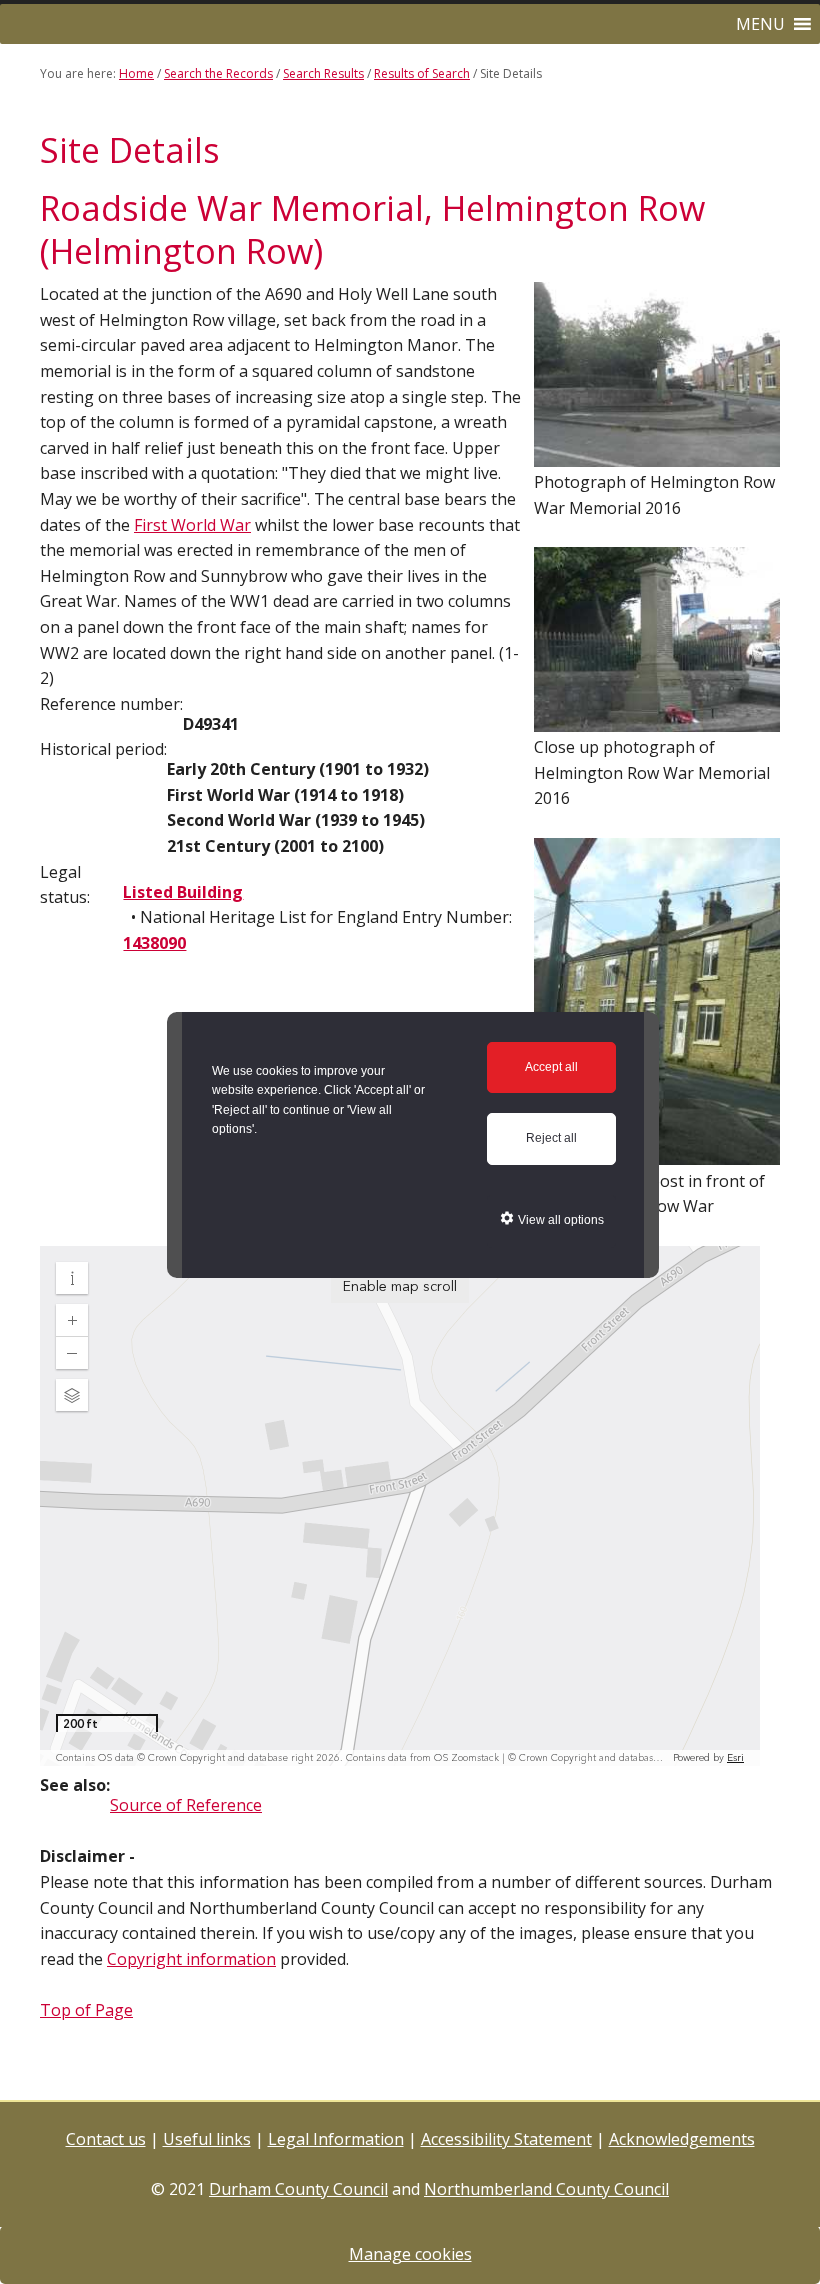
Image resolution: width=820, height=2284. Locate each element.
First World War (192, 525)
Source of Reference (186, 1805)
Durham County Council (298, 2189)
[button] (760, 24)
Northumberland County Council (546, 2189)
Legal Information (336, 2139)
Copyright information (191, 1959)
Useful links (207, 2139)
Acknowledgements (682, 2139)
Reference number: (111, 704)
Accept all (551, 1067)
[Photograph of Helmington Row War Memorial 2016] (657, 457)
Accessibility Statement (506, 2139)
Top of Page (86, 2010)
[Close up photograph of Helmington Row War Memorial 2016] (657, 722)
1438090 (154, 943)
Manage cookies (410, 2254)
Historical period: (103, 749)
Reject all (551, 1138)
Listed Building (183, 892)
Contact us (106, 2139)
